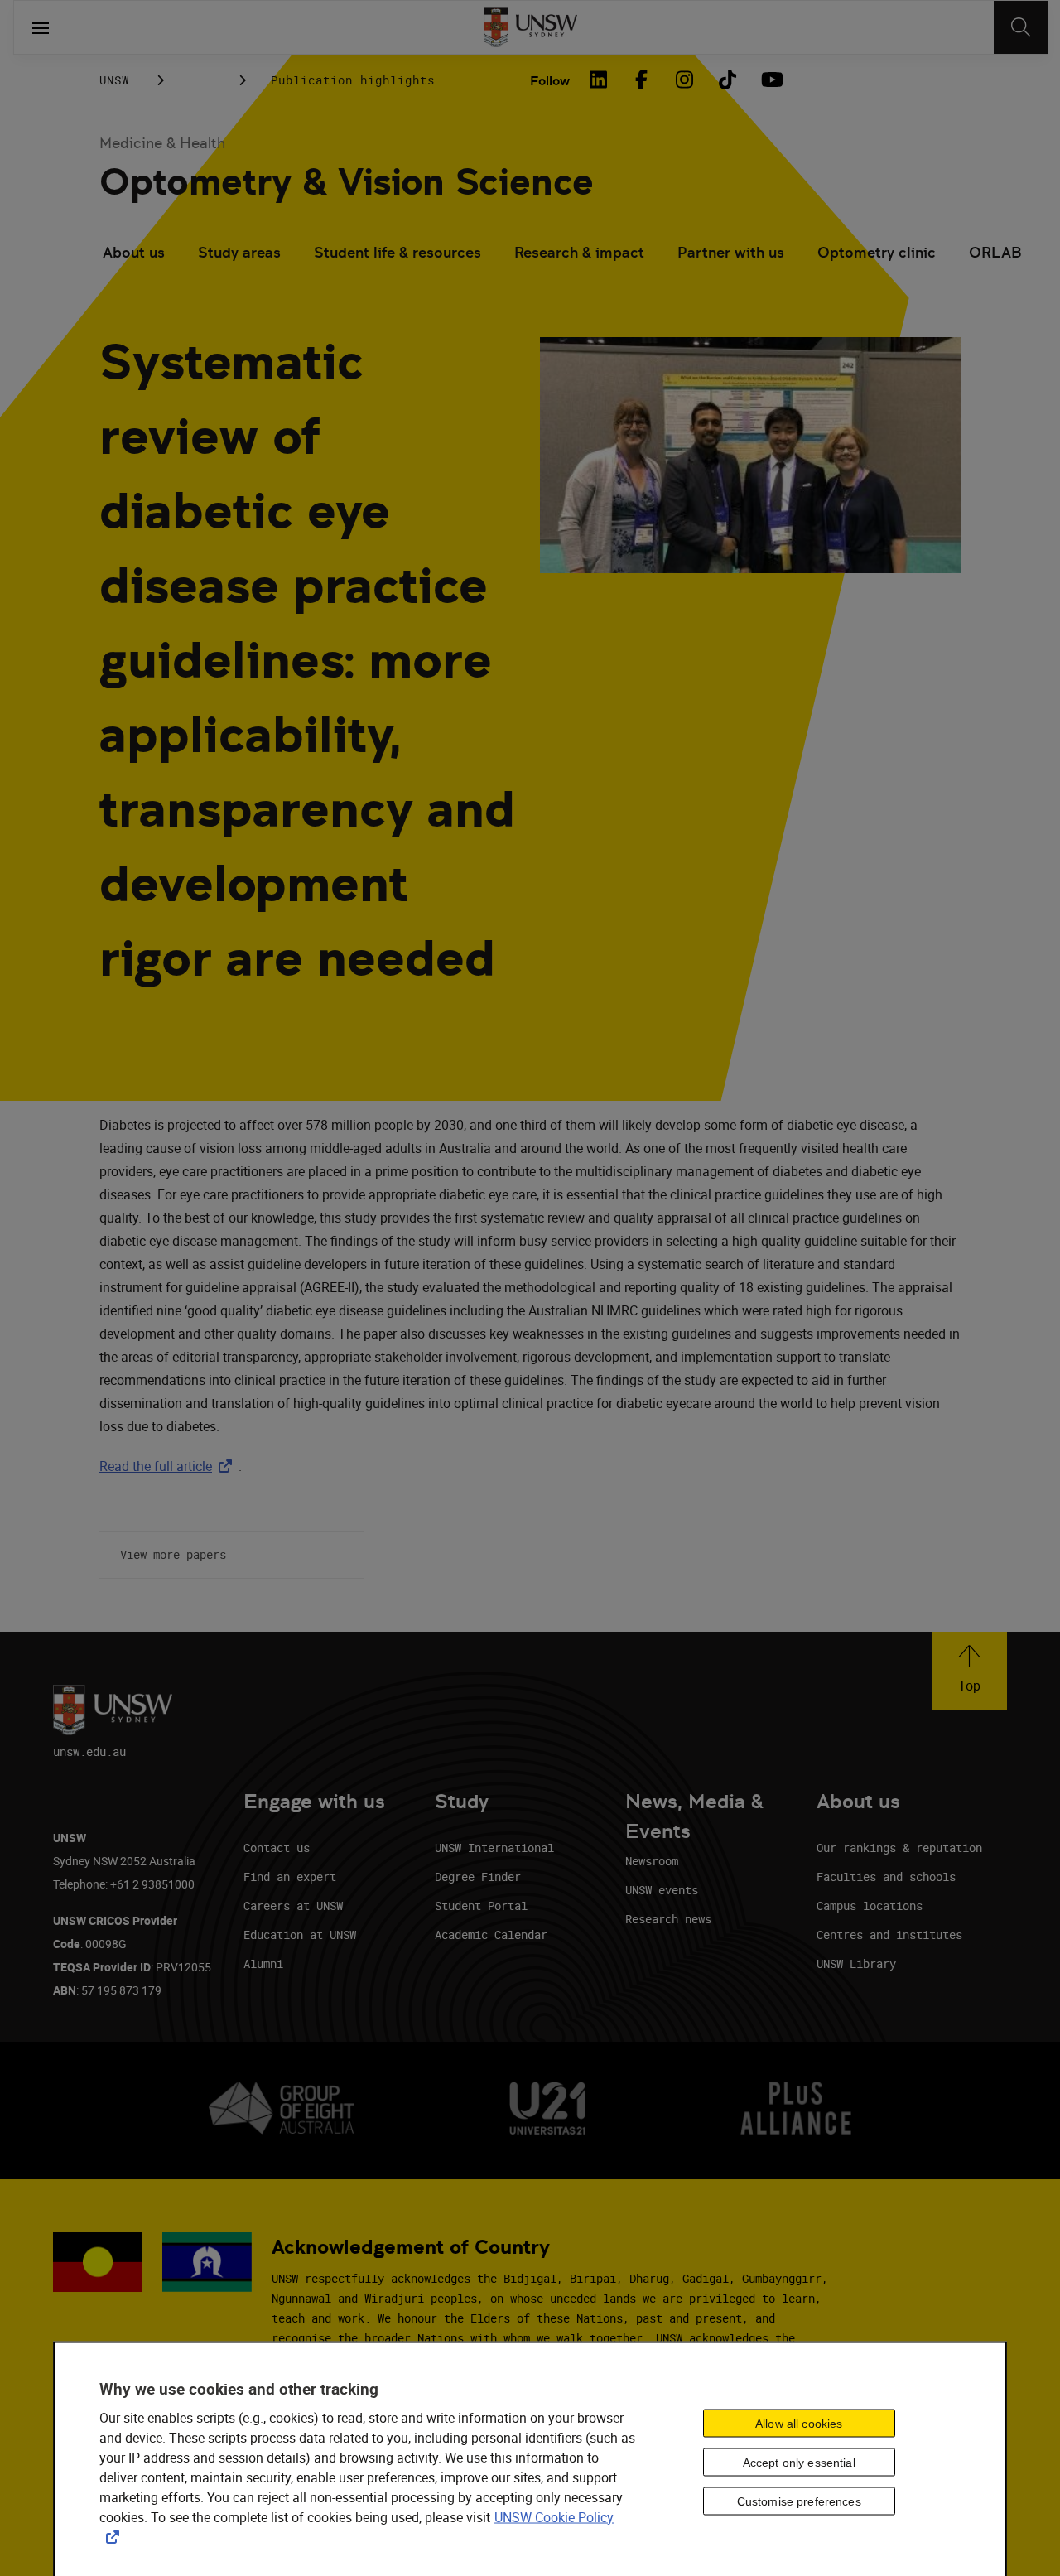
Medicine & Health (162, 143)
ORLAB (995, 252)
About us (134, 252)
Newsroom (652, 1861)
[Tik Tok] (727, 80)
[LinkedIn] (598, 80)
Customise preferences (799, 2501)
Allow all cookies (799, 2424)
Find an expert (290, 1877)
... (200, 80)
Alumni (263, 1963)
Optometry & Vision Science (347, 182)
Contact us (277, 1848)
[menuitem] (134, 254)
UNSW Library (856, 1963)
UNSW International (494, 1848)
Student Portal (481, 1905)
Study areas (239, 252)
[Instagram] (684, 80)
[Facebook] (641, 80)
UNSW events (662, 1890)
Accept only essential (799, 2463)
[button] (969, 1671)
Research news (668, 1919)
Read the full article (169, 1466)
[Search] (1021, 27)
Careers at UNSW (293, 1905)
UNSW (114, 80)
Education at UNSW (300, 1934)
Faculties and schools (886, 1877)
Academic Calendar (491, 1934)
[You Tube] (770, 80)
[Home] (530, 27)
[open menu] (41, 27)
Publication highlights (353, 80)
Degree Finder (478, 1877)
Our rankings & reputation (899, 1848)
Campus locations (870, 1905)
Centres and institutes (889, 1934)
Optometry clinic (877, 252)
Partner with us (731, 252)
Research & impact (579, 252)
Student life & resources (397, 252)
